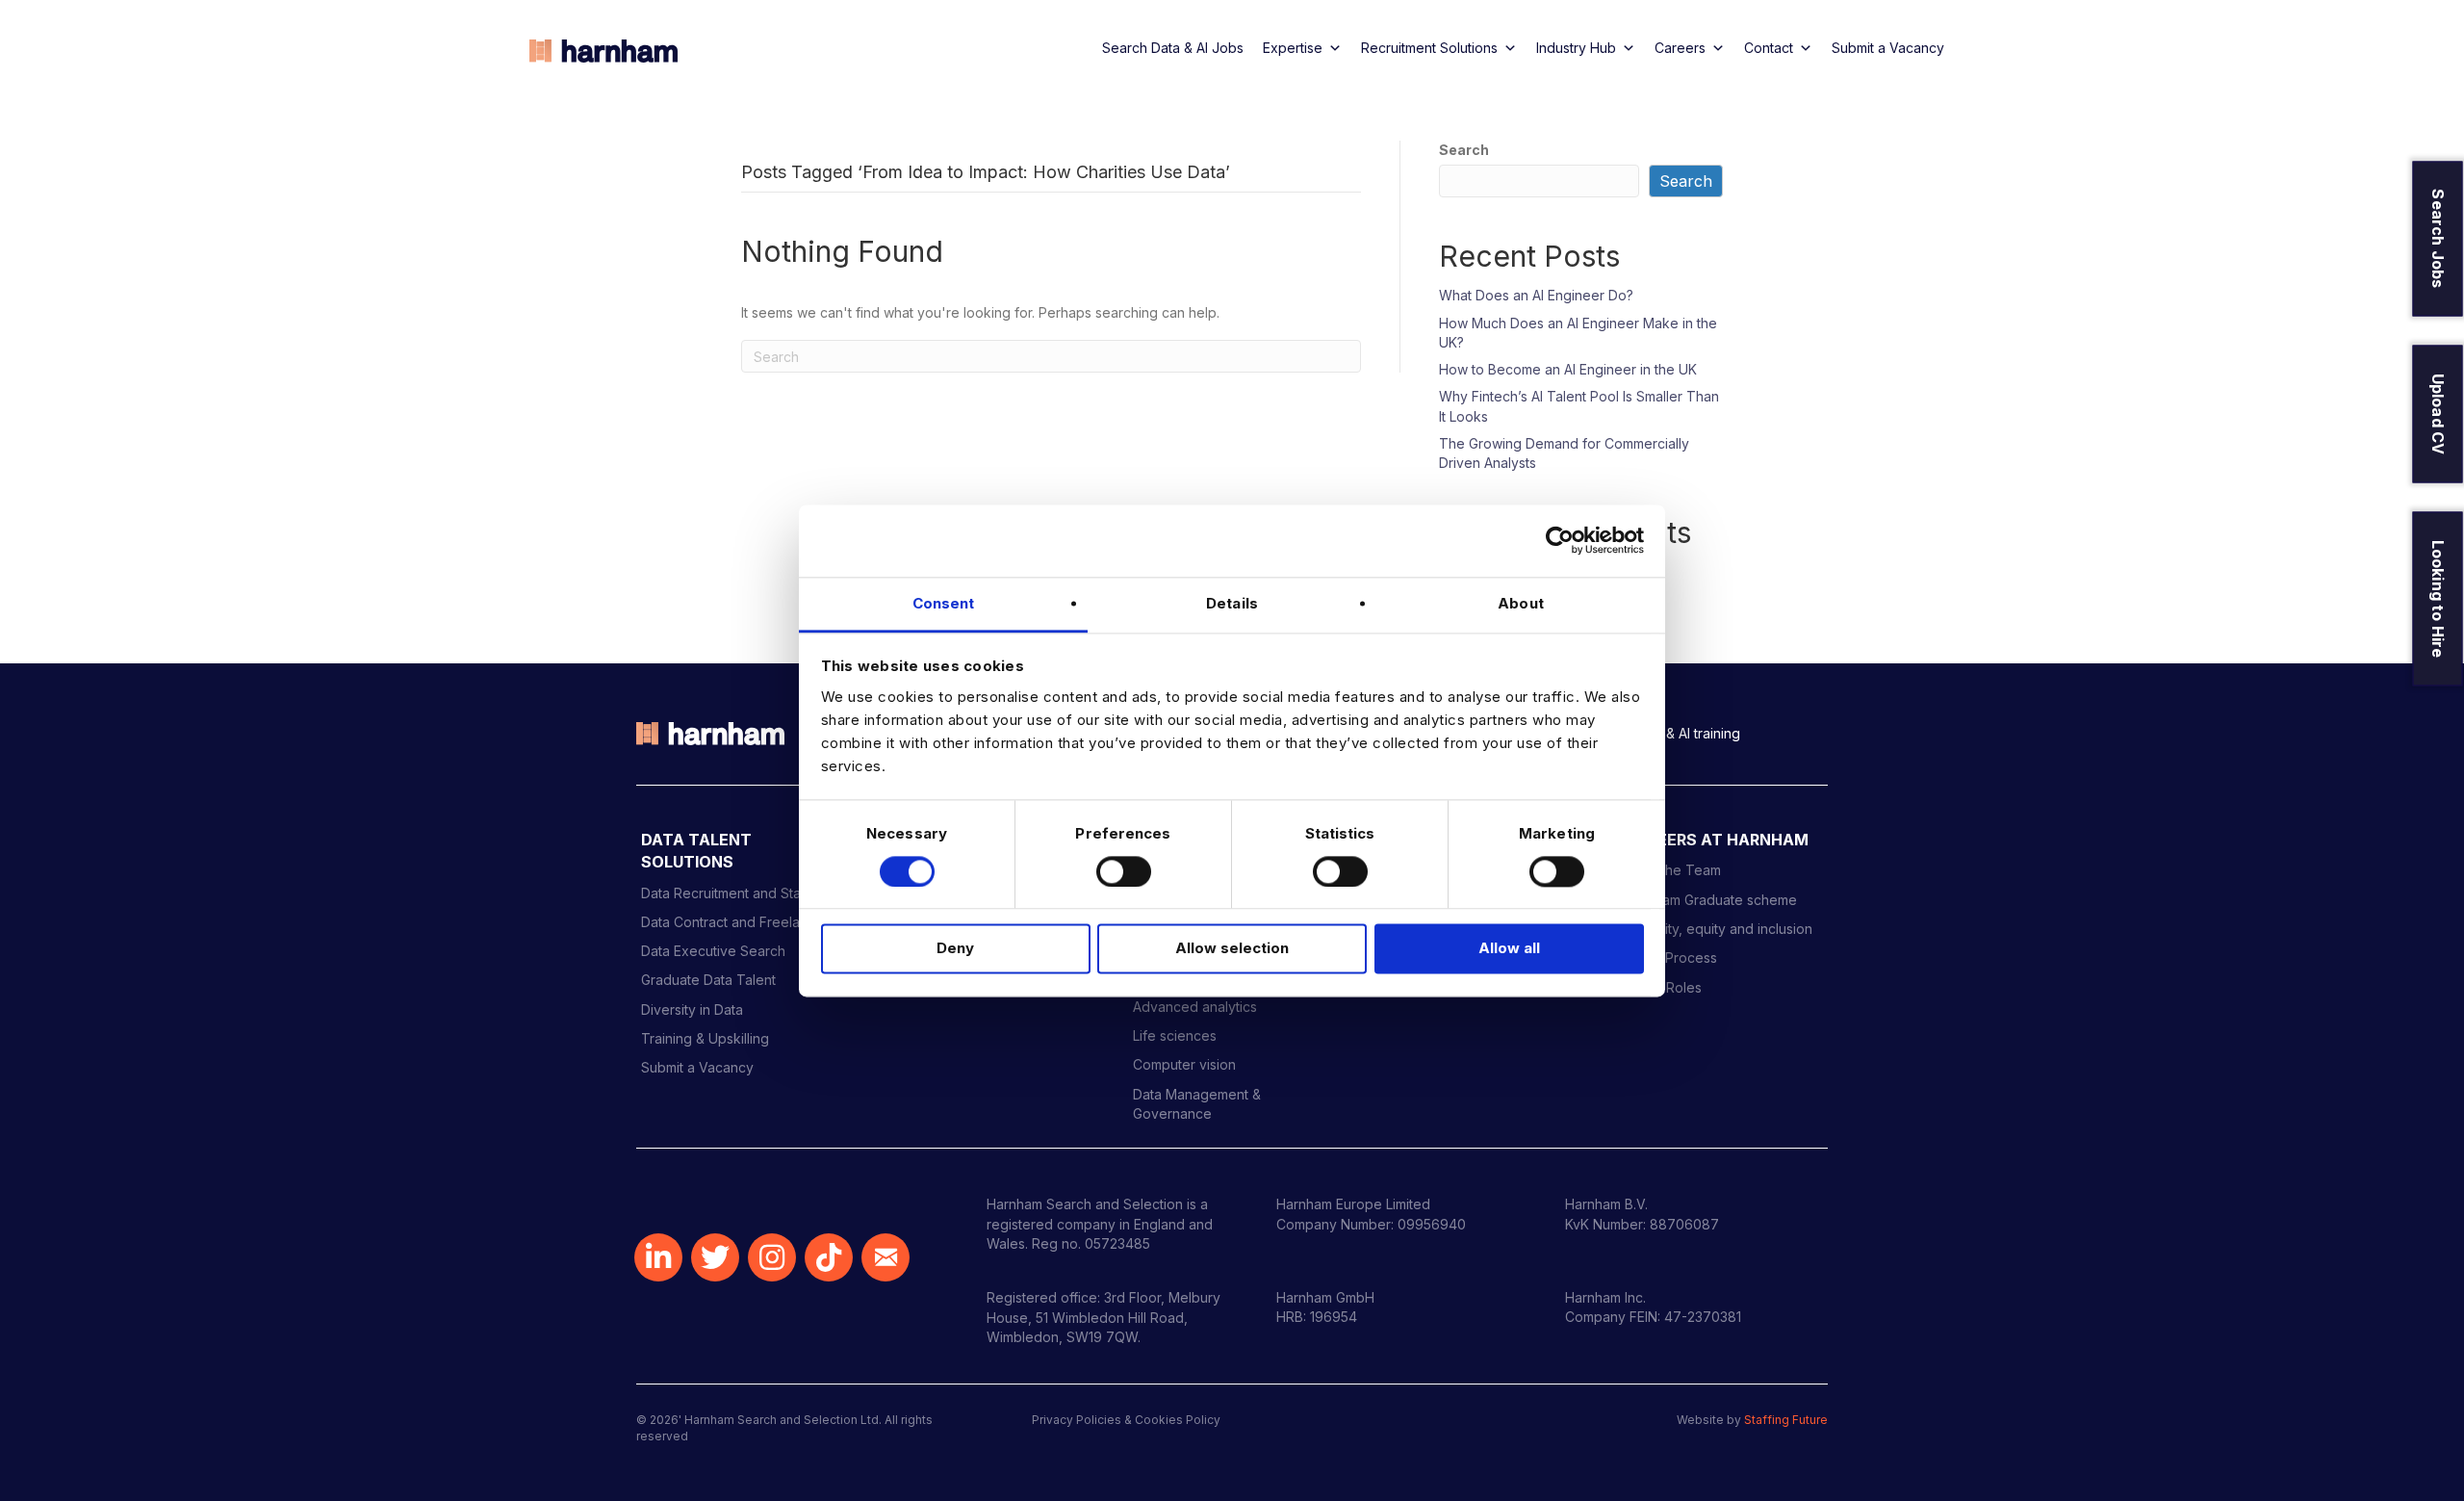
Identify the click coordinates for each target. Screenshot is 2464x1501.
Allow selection (1232, 949)
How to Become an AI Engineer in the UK (1568, 369)
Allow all (1509, 949)
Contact (1769, 48)
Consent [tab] (944, 603)
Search (1464, 150)
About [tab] (1521, 603)
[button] (658, 1257)
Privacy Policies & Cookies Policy (1126, 1420)
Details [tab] (1232, 603)
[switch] (1124, 871)
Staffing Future (1786, 1420)
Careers (1680, 48)
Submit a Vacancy (1888, 48)
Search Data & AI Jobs (1173, 48)
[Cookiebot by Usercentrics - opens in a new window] (1560, 540)
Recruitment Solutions (1429, 48)
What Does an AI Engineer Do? (1536, 295)
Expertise (1293, 48)
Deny (955, 949)
